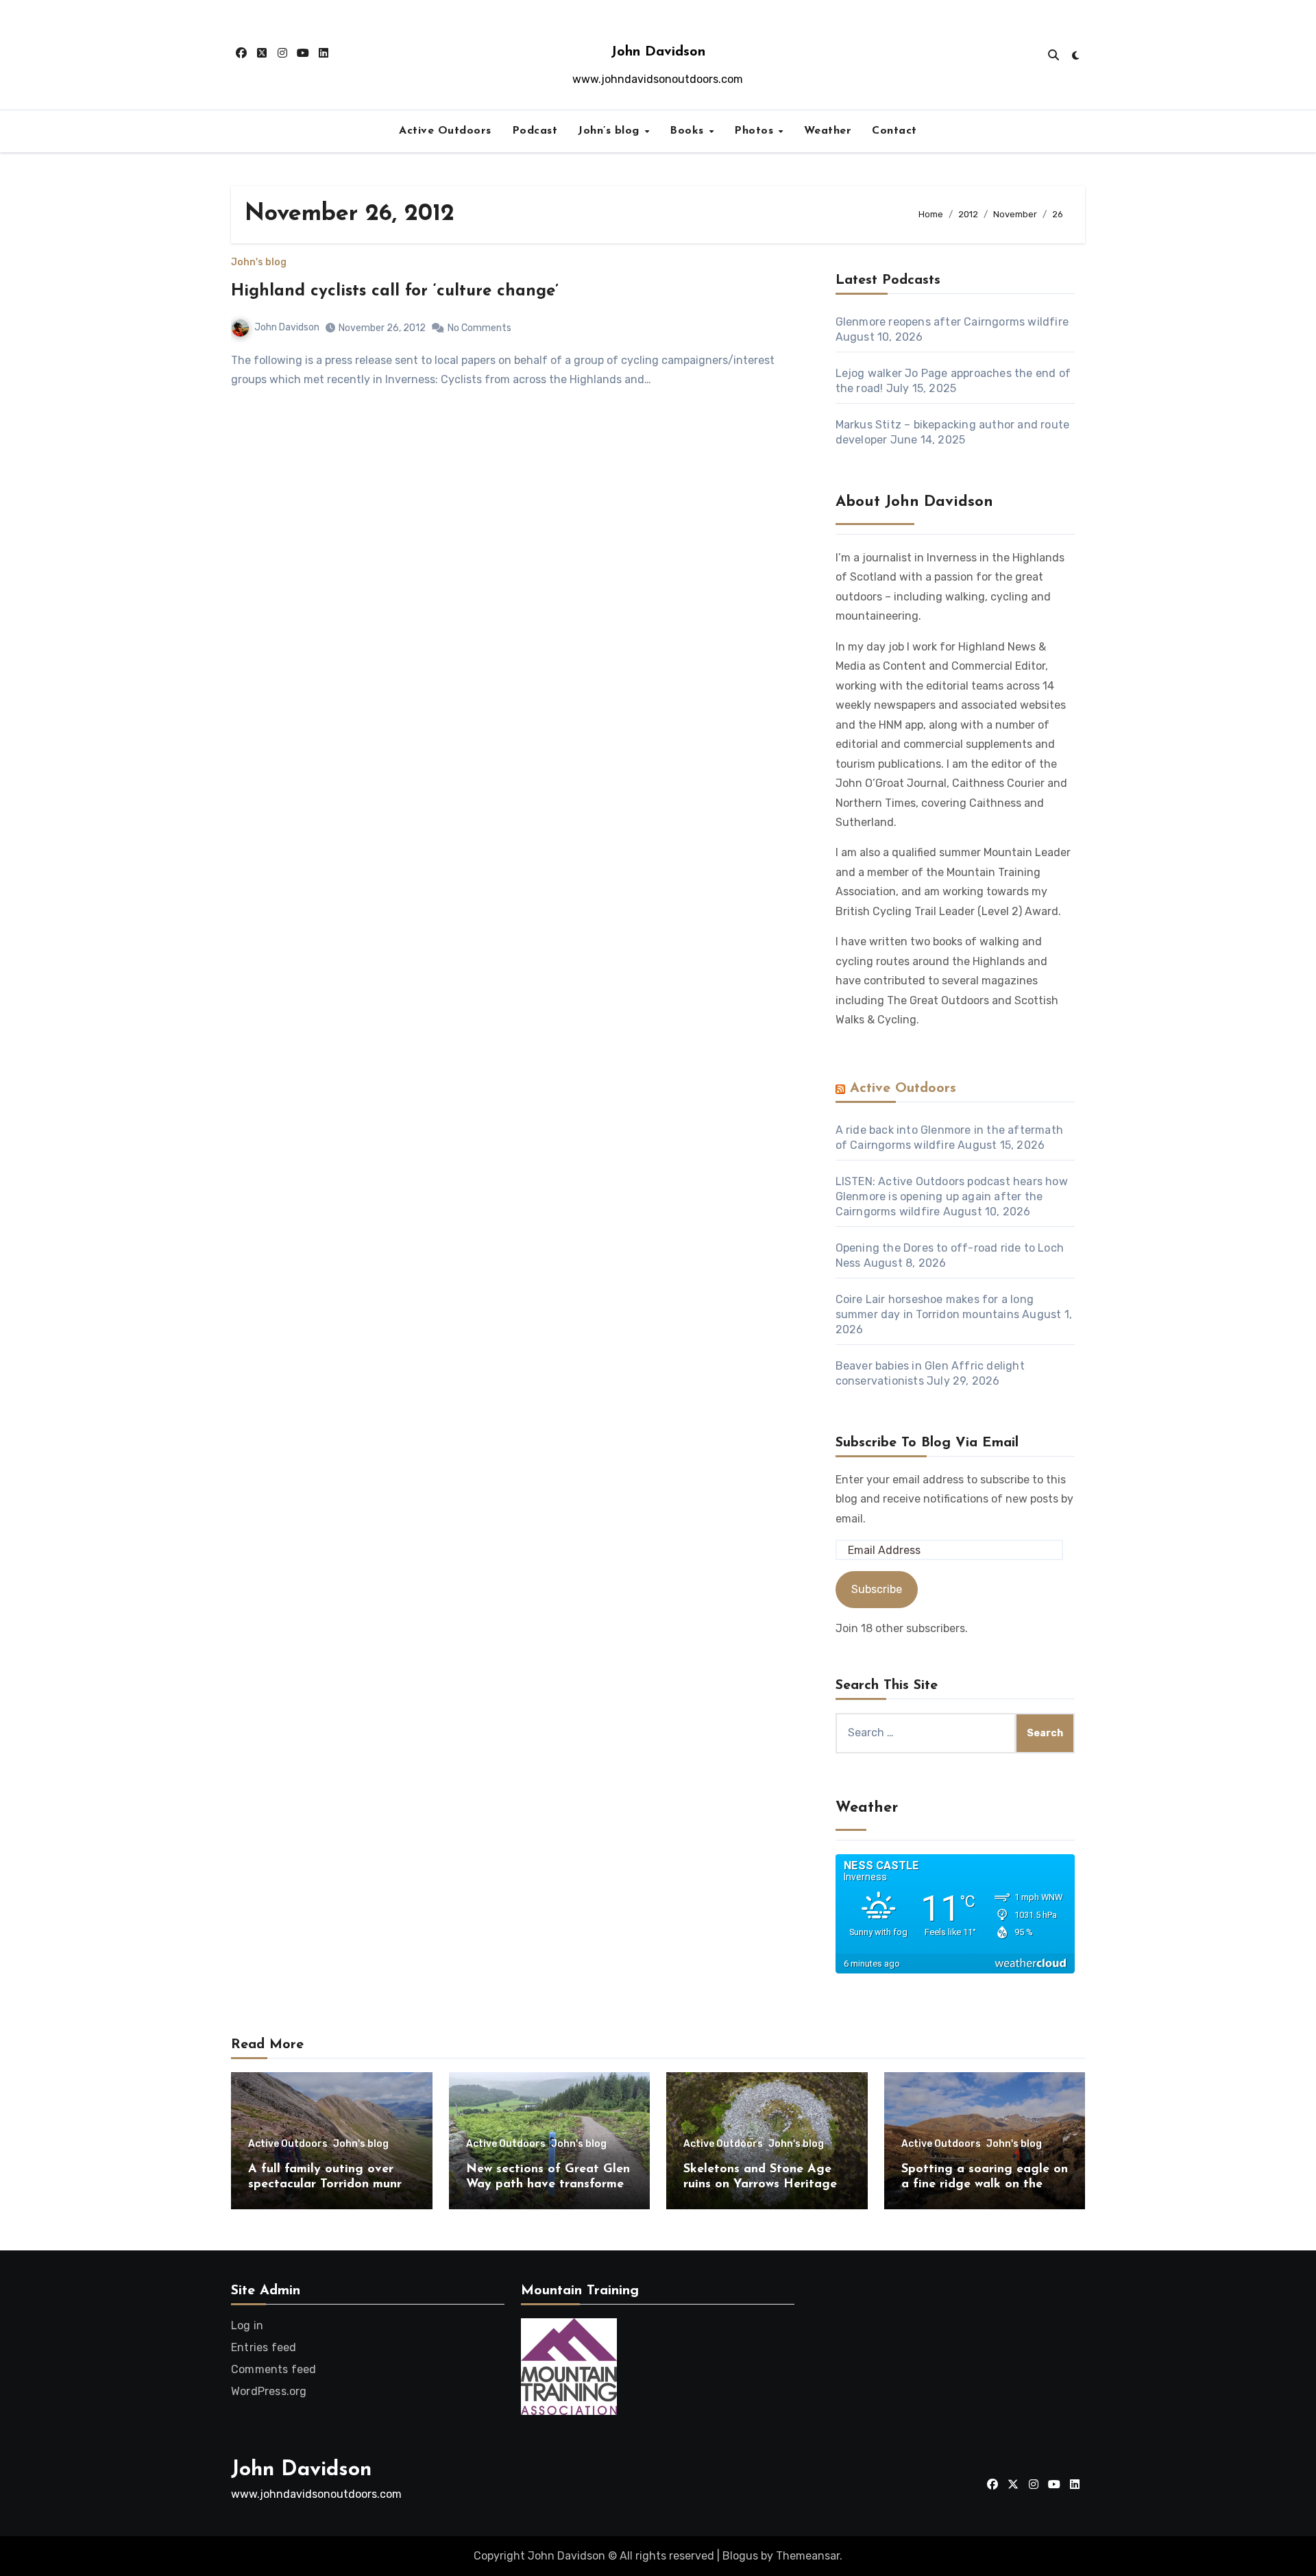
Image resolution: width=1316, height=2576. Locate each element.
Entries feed (264, 2347)
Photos (756, 131)
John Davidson (658, 52)
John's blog (259, 263)
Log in (247, 2325)
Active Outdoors (445, 131)
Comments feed (274, 2369)
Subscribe (877, 1589)
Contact (894, 131)
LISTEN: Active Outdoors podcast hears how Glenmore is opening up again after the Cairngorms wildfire (952, 1196)
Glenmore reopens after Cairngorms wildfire (952, 322)
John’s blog (610, 131)
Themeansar (808, 2556)
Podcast (535, 131)
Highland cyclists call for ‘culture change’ (395, 291)
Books (689, 131)
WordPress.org (269, 2391)
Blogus (740, 2556)
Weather (828, 131)
